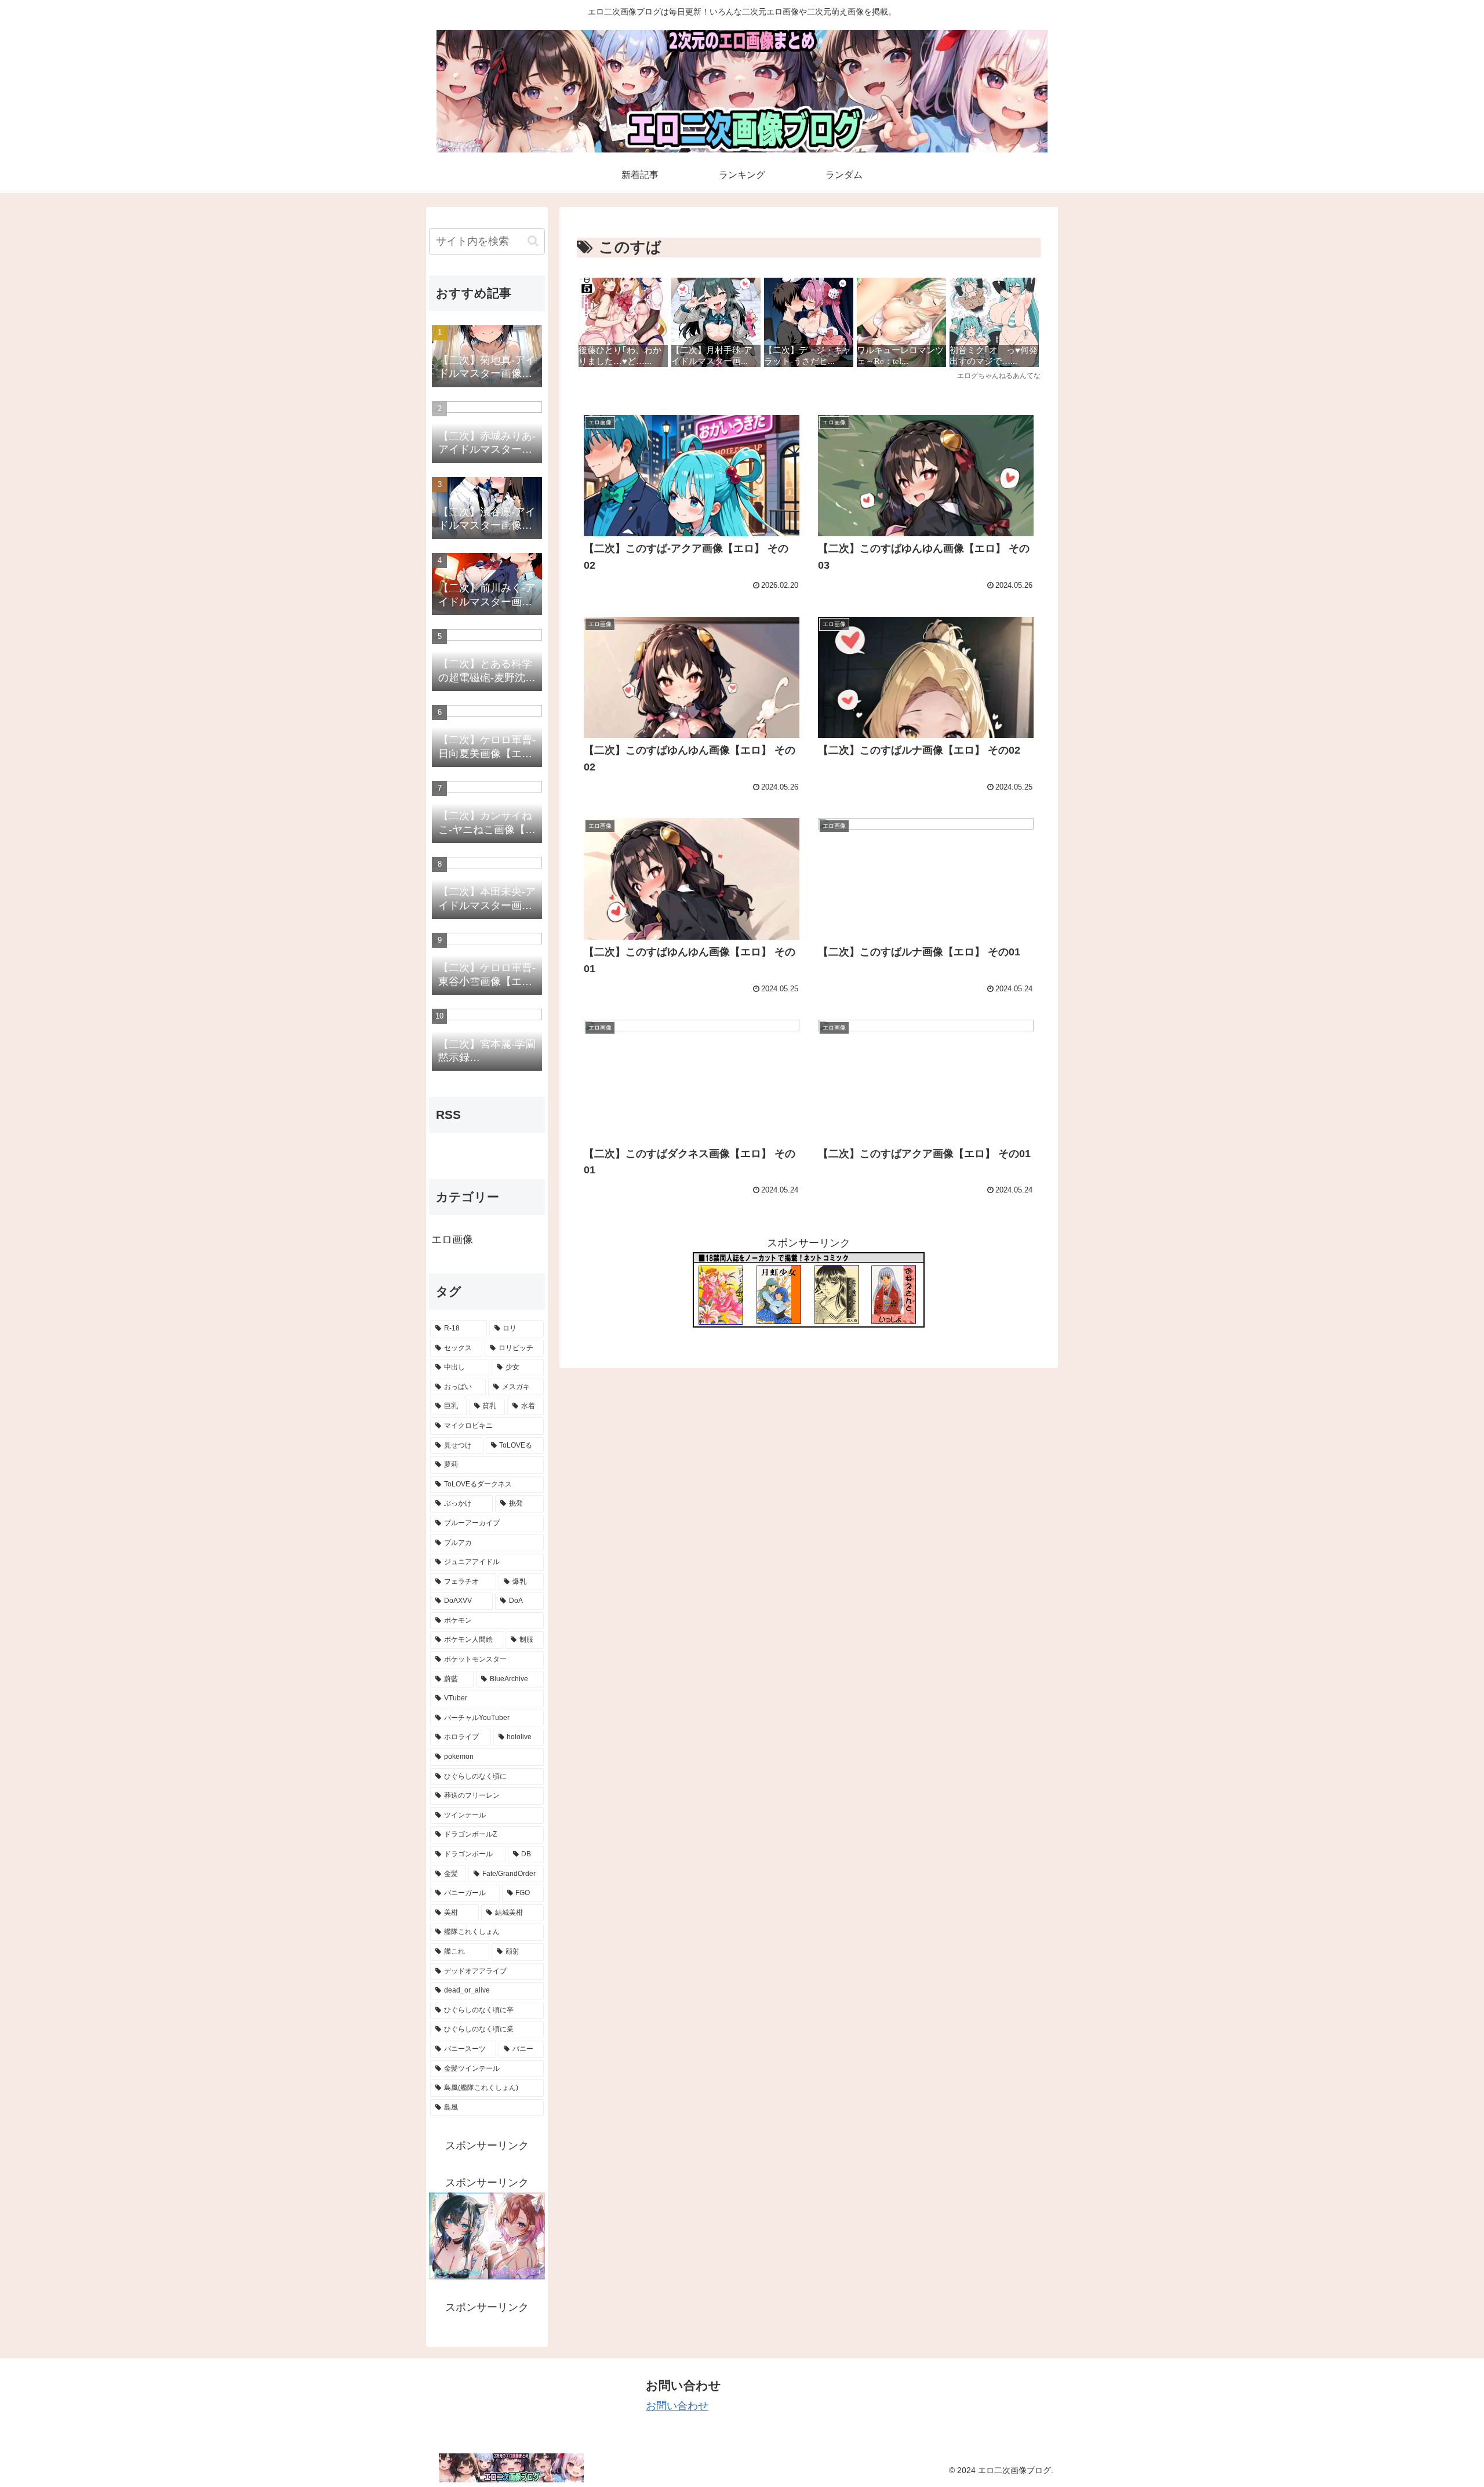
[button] (533, 241)
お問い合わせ (677, 2406)
